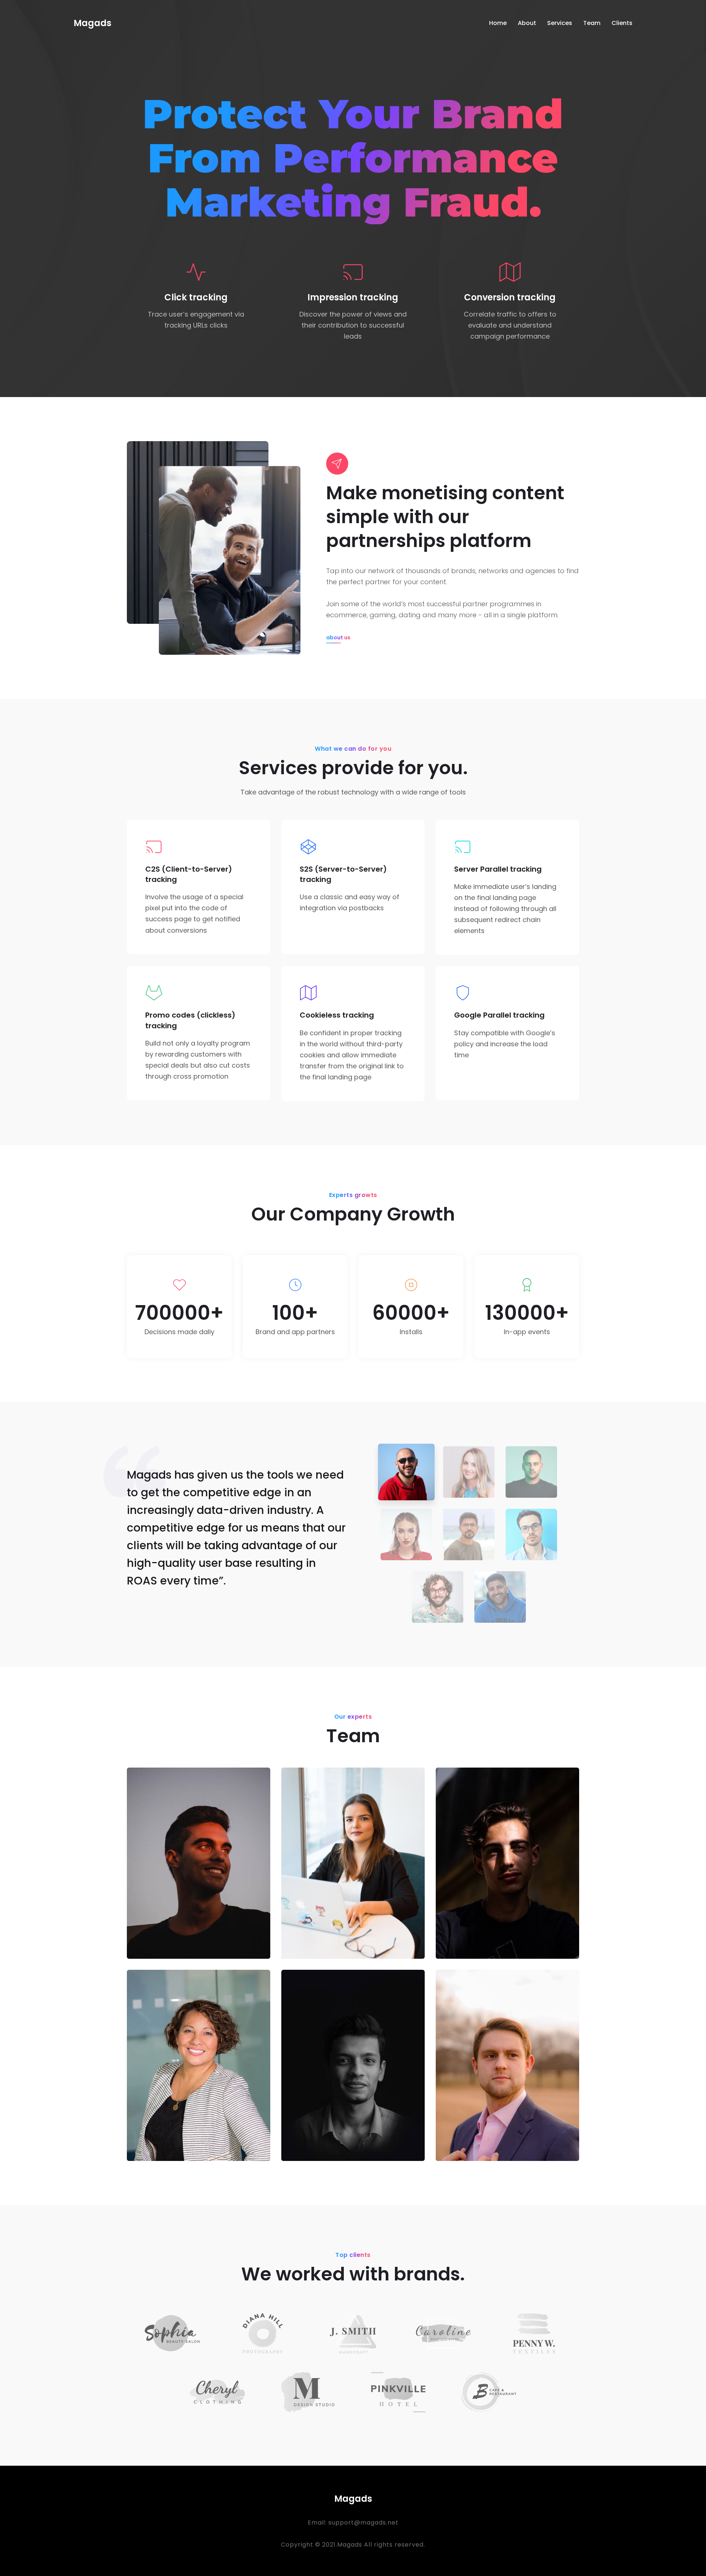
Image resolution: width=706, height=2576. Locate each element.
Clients (622, 23)
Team (592, 23)
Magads (92, 23)
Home (498, 23)
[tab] (406, 1472)
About (527, 23)
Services (560, 23)
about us (338, 637)
